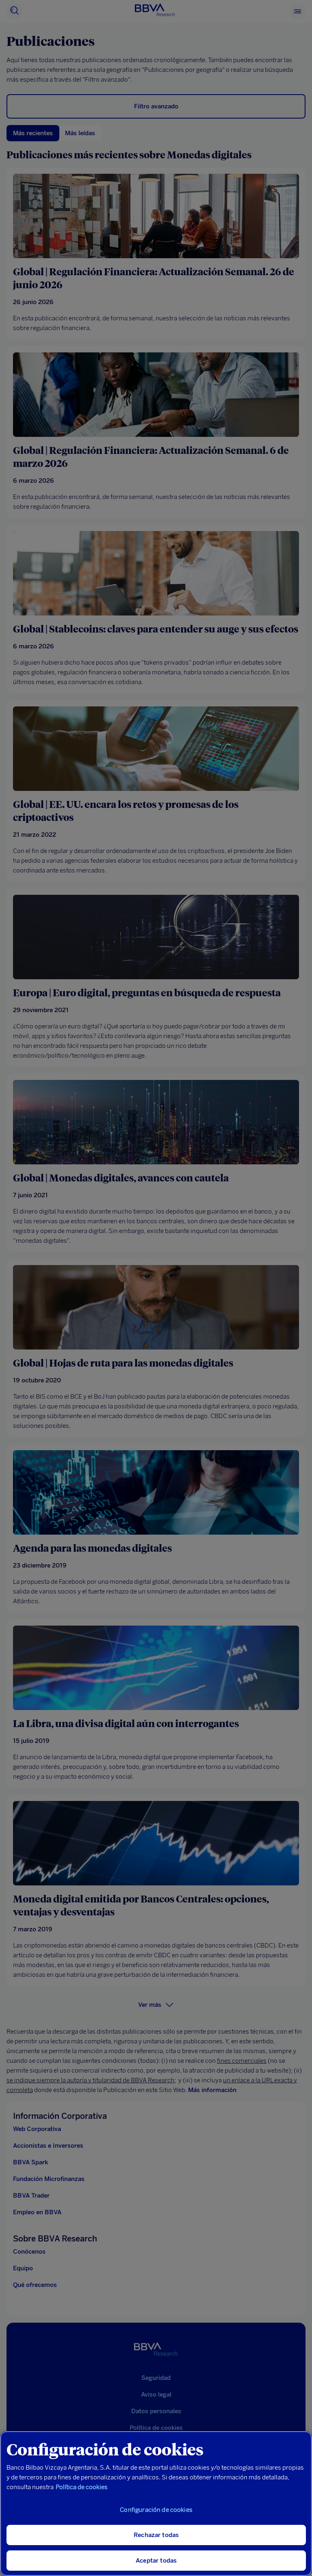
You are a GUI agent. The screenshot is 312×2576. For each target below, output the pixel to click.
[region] (156, 2504)
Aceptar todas (156, 2561)
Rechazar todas (156, 2535)
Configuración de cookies (156, 2510)
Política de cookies (82, 2487)
